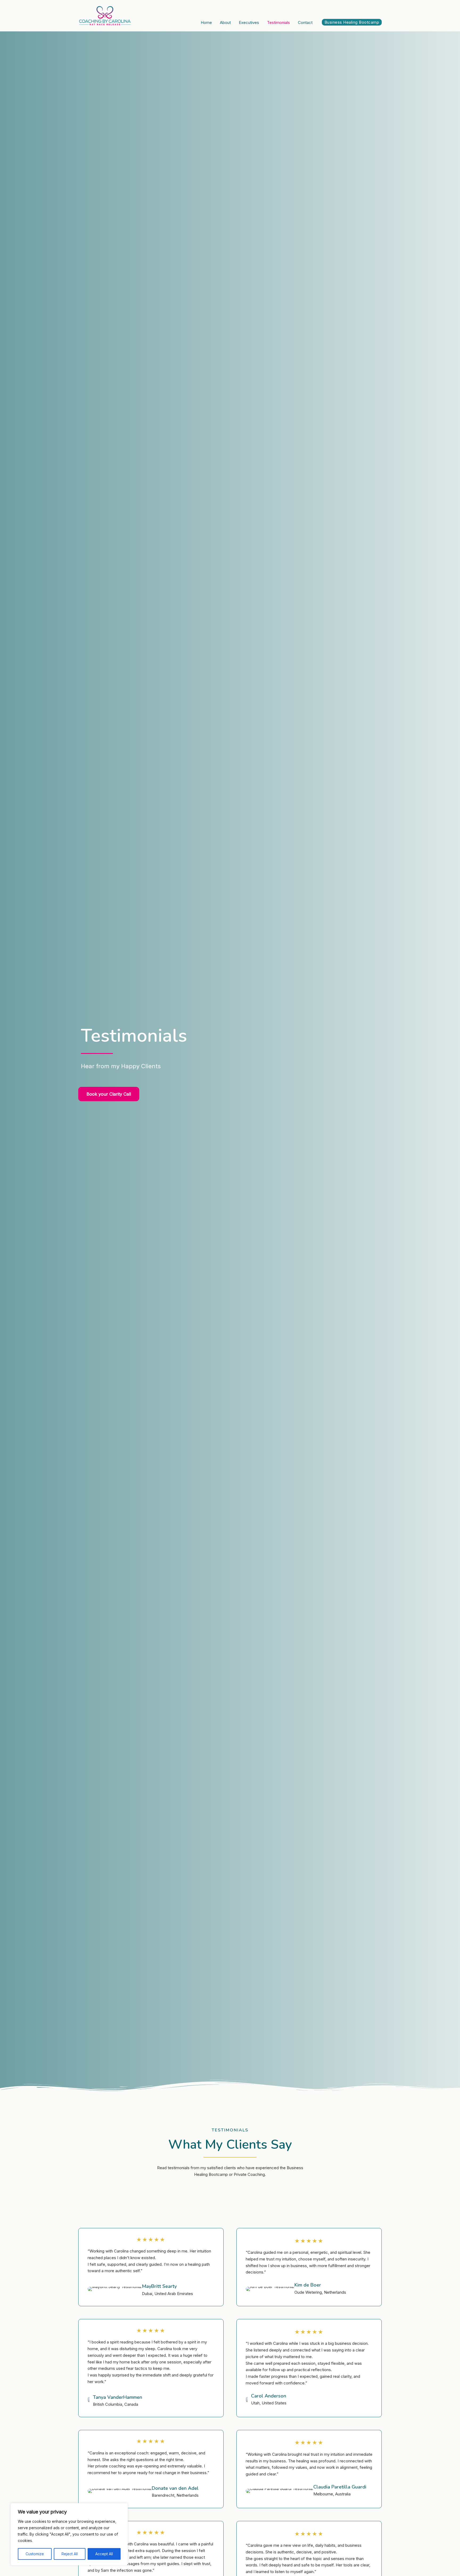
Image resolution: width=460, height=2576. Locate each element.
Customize (35, 2554)
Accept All (104, 2554)
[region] (69, 2534)
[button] (352, 22)
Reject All (70, 2554)
